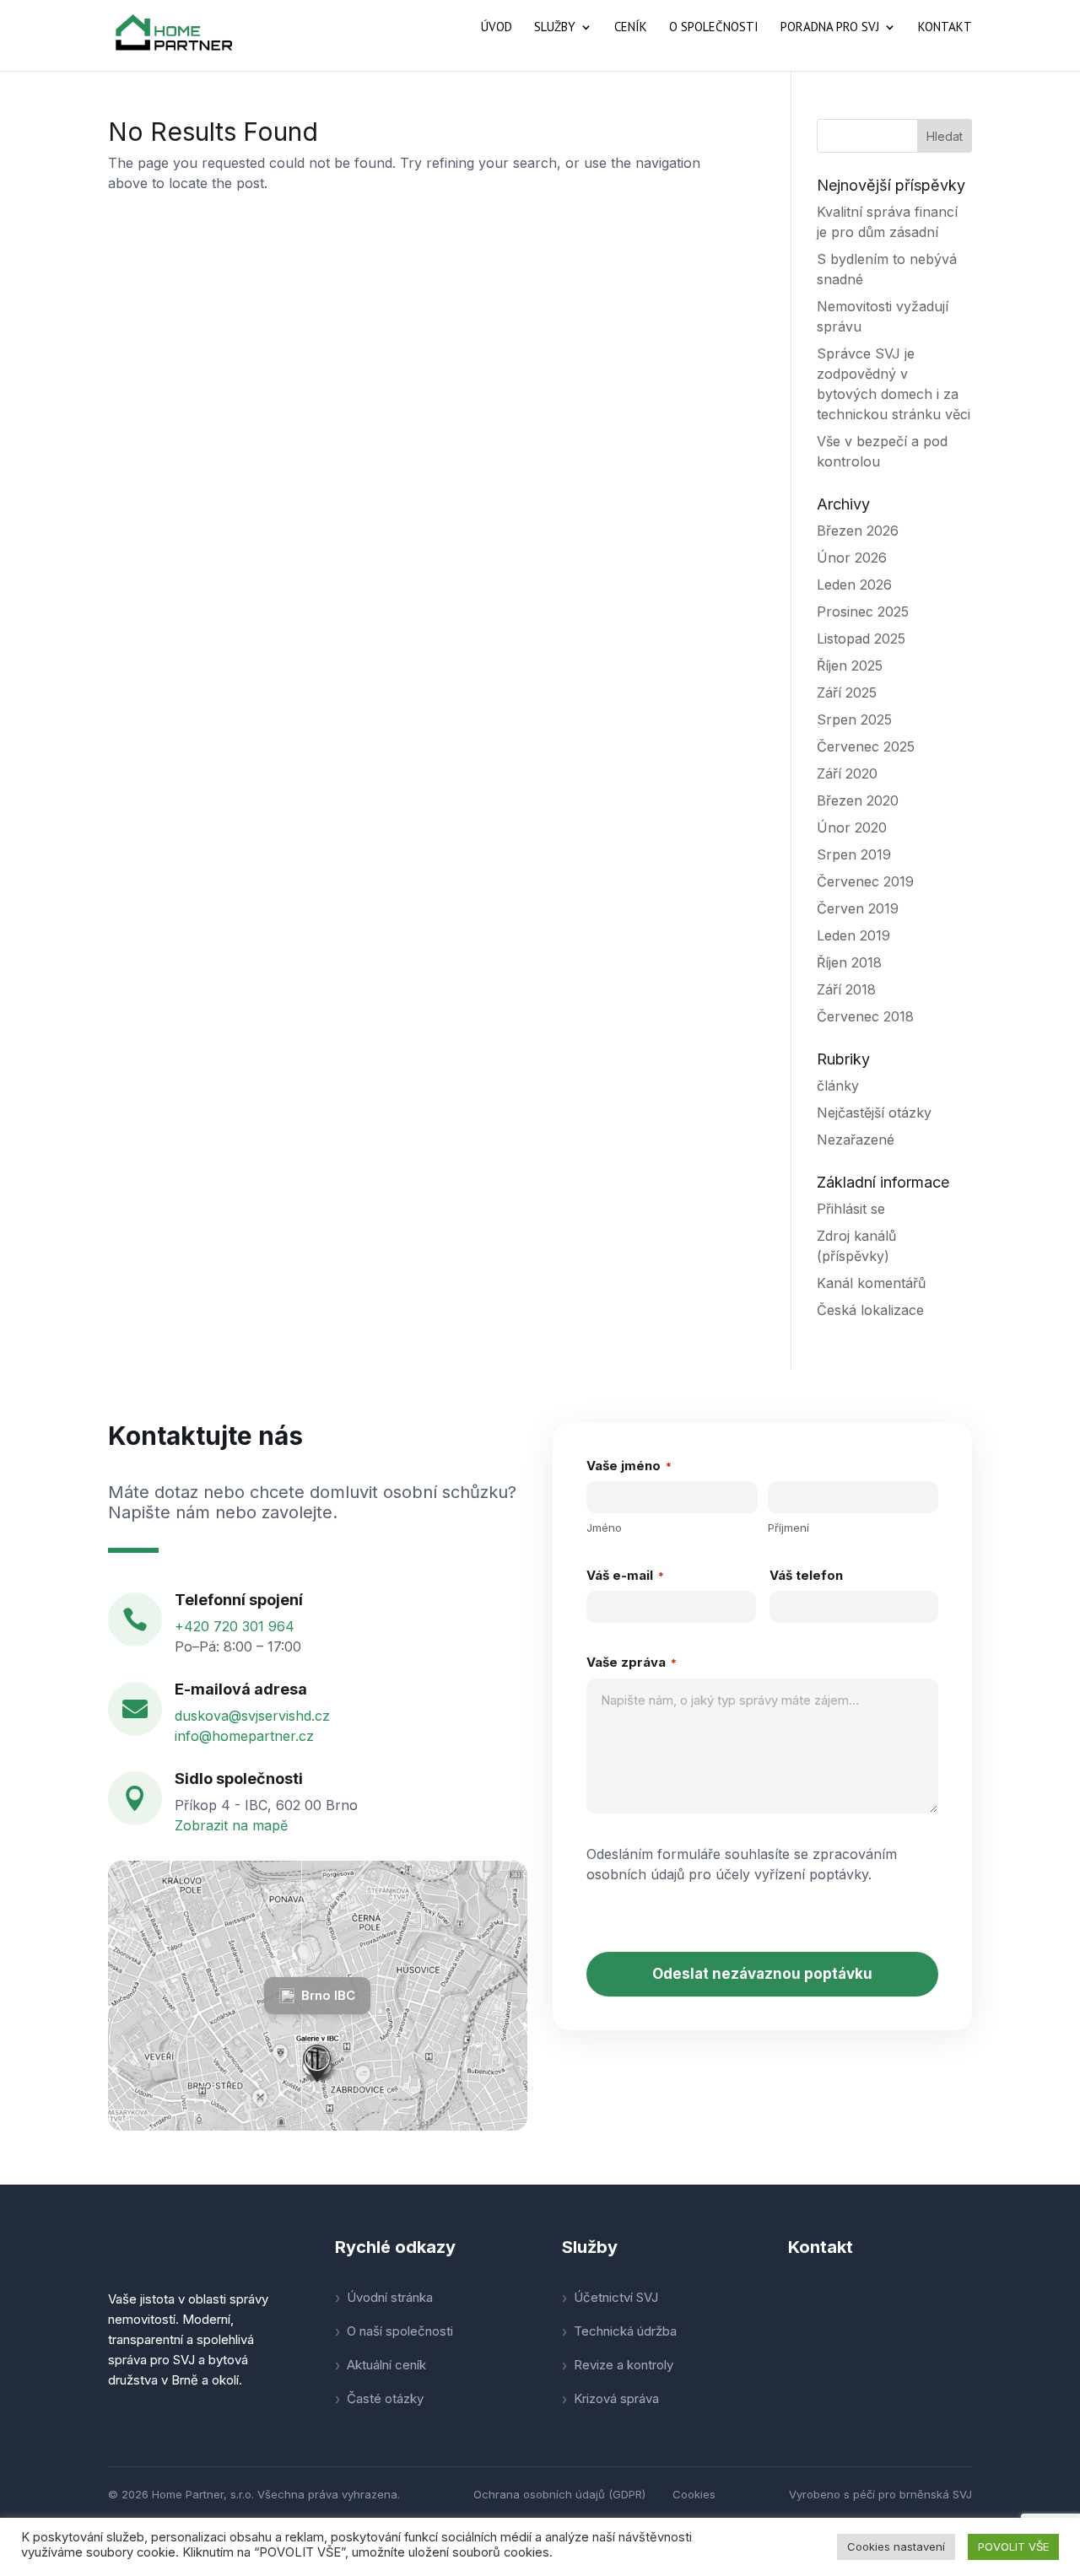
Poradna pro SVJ (830, 28)
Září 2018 (846, 989)
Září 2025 (847, 693)
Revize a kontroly (624, 2365)
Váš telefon (806, 1575)
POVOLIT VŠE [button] (1013, 2546)
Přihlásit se (851, 1209)
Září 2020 (847, 773)
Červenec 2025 (866, 746)
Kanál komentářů (871, 1283)
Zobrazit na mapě (231, 1825)
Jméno (604, 1528)
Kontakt (945, 28)
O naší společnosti (400, 2331)
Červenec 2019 (865, 881)
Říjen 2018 (849, 962)
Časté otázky (385, 2398)
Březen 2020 (858, 800)
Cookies (694, 2494)
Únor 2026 (852, 558)
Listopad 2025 (861, 639)
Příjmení (788, 1528)
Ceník (631, 28)
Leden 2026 (854, 585)
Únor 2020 (852, 827)
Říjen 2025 (850, 666)
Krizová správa (616, 2398)
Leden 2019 (853, 935)
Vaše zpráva (632, 1662)
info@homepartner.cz (244, 1736)
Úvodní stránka (390, 2297)
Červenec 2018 (865, 1016)
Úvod (497, 28)
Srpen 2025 (854, 719)
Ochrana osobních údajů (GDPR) (559, 2494)
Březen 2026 (858, 531)
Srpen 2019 (854, 854)
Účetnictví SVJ (616, 2297)
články (838, 1086)
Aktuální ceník (386, 2365)
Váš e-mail (625, 1575)
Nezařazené (856, 1140)
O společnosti (714, 28)
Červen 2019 (858, 908)
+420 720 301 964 (235, 1626)
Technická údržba (625, 2331)
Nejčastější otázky (874, 1113)
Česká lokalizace (870, 1310)
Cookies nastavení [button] (896, 2546)
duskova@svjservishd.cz (252, 1716)
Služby (555, 28)
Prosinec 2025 (863, 612)
